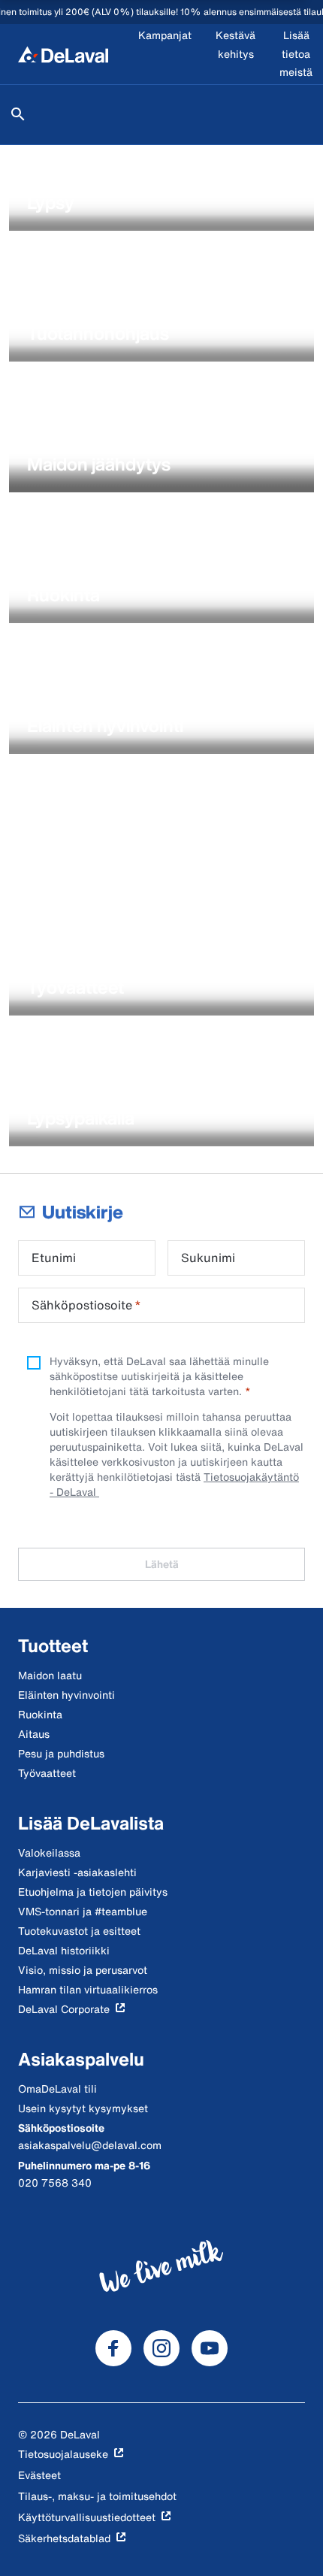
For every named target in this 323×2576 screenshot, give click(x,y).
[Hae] (18, 114)
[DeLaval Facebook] (113, 2348)
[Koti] (63, 54)
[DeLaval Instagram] (161, 2348)
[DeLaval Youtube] (210, 2348)
